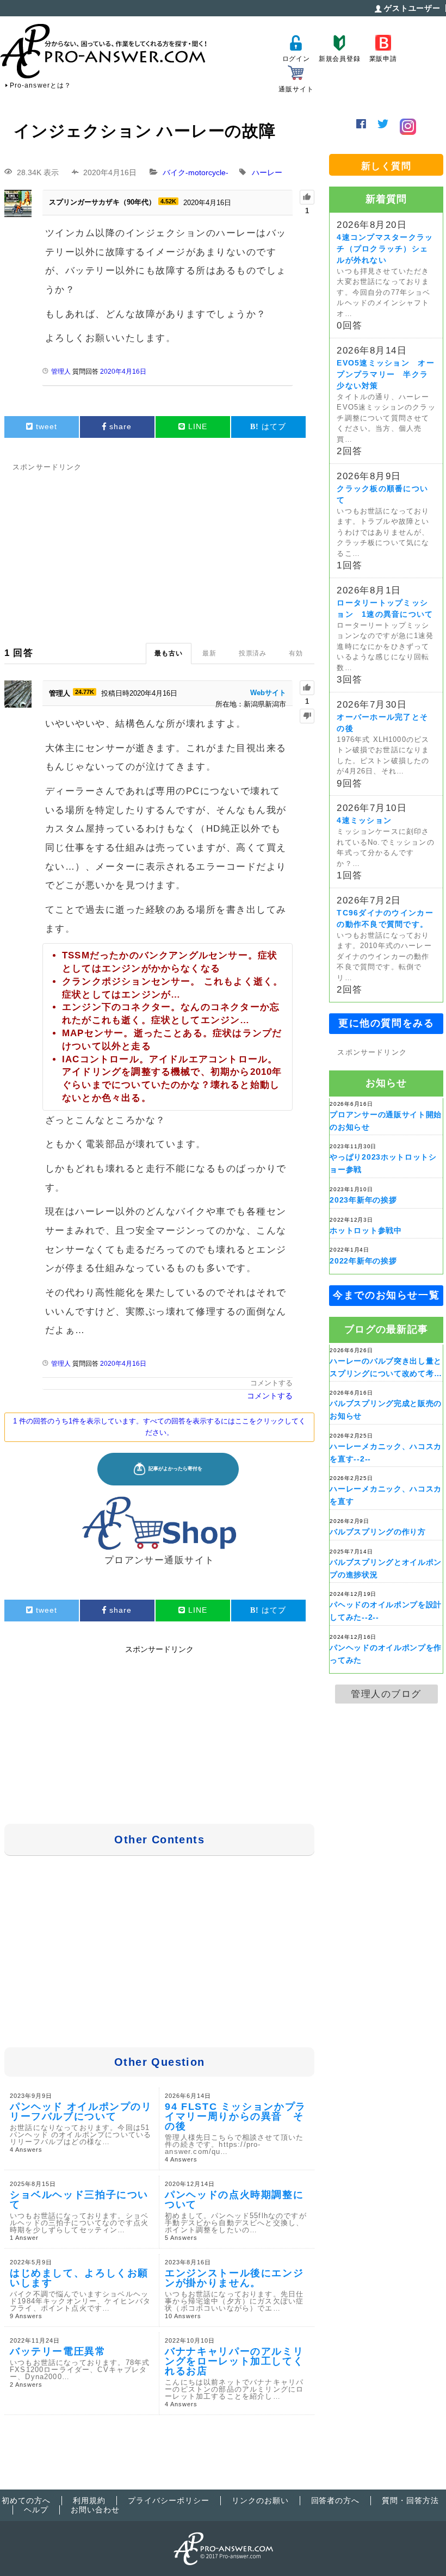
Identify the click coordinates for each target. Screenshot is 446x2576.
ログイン (296, 59)
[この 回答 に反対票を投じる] (307, 716)
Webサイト (268, 693)
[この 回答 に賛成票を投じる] (307, 688)
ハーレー (267, 172)
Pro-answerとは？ (41, 85)
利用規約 (89, 2500)
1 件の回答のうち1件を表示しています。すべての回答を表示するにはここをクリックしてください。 (159, 1427)
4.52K (168, 201)
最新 (209, 653)
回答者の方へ (336, 2500)
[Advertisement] (159, 550)
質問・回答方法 (410, 2500)
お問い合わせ (95, 2510)
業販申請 (383, 59)
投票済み (253, 653)
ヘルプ (36, 2510)
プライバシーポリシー (169, 2500)
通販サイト (296, 89)
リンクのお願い (260, 2500)
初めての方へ (26, 2500)
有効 (296, 653)
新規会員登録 (340, 59)
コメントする (271, 1383)
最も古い (169, 653)
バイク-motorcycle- (196, 172)
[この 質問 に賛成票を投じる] (307, 197)
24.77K (85, 692)
